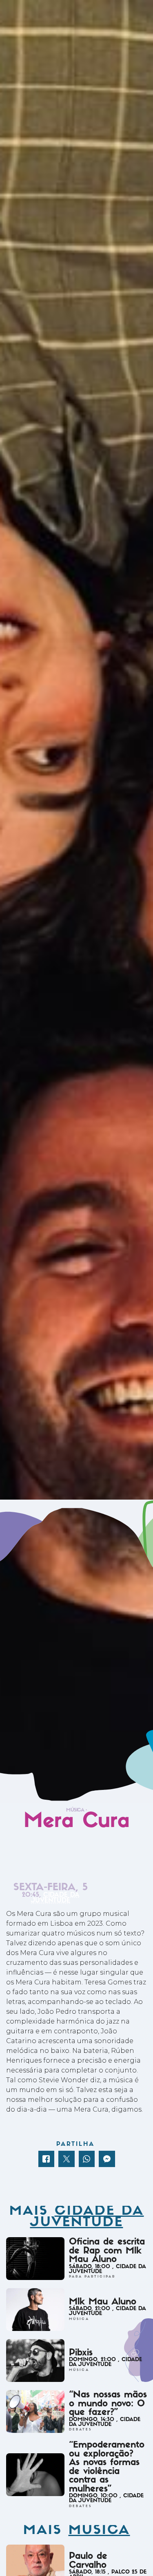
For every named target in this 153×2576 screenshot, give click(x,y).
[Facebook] (47, 2159)
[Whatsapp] (87, 2159)
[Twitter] (67, 2159)
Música (75, 1810)
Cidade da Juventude (55, 1898)
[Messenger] (107, 2159)
